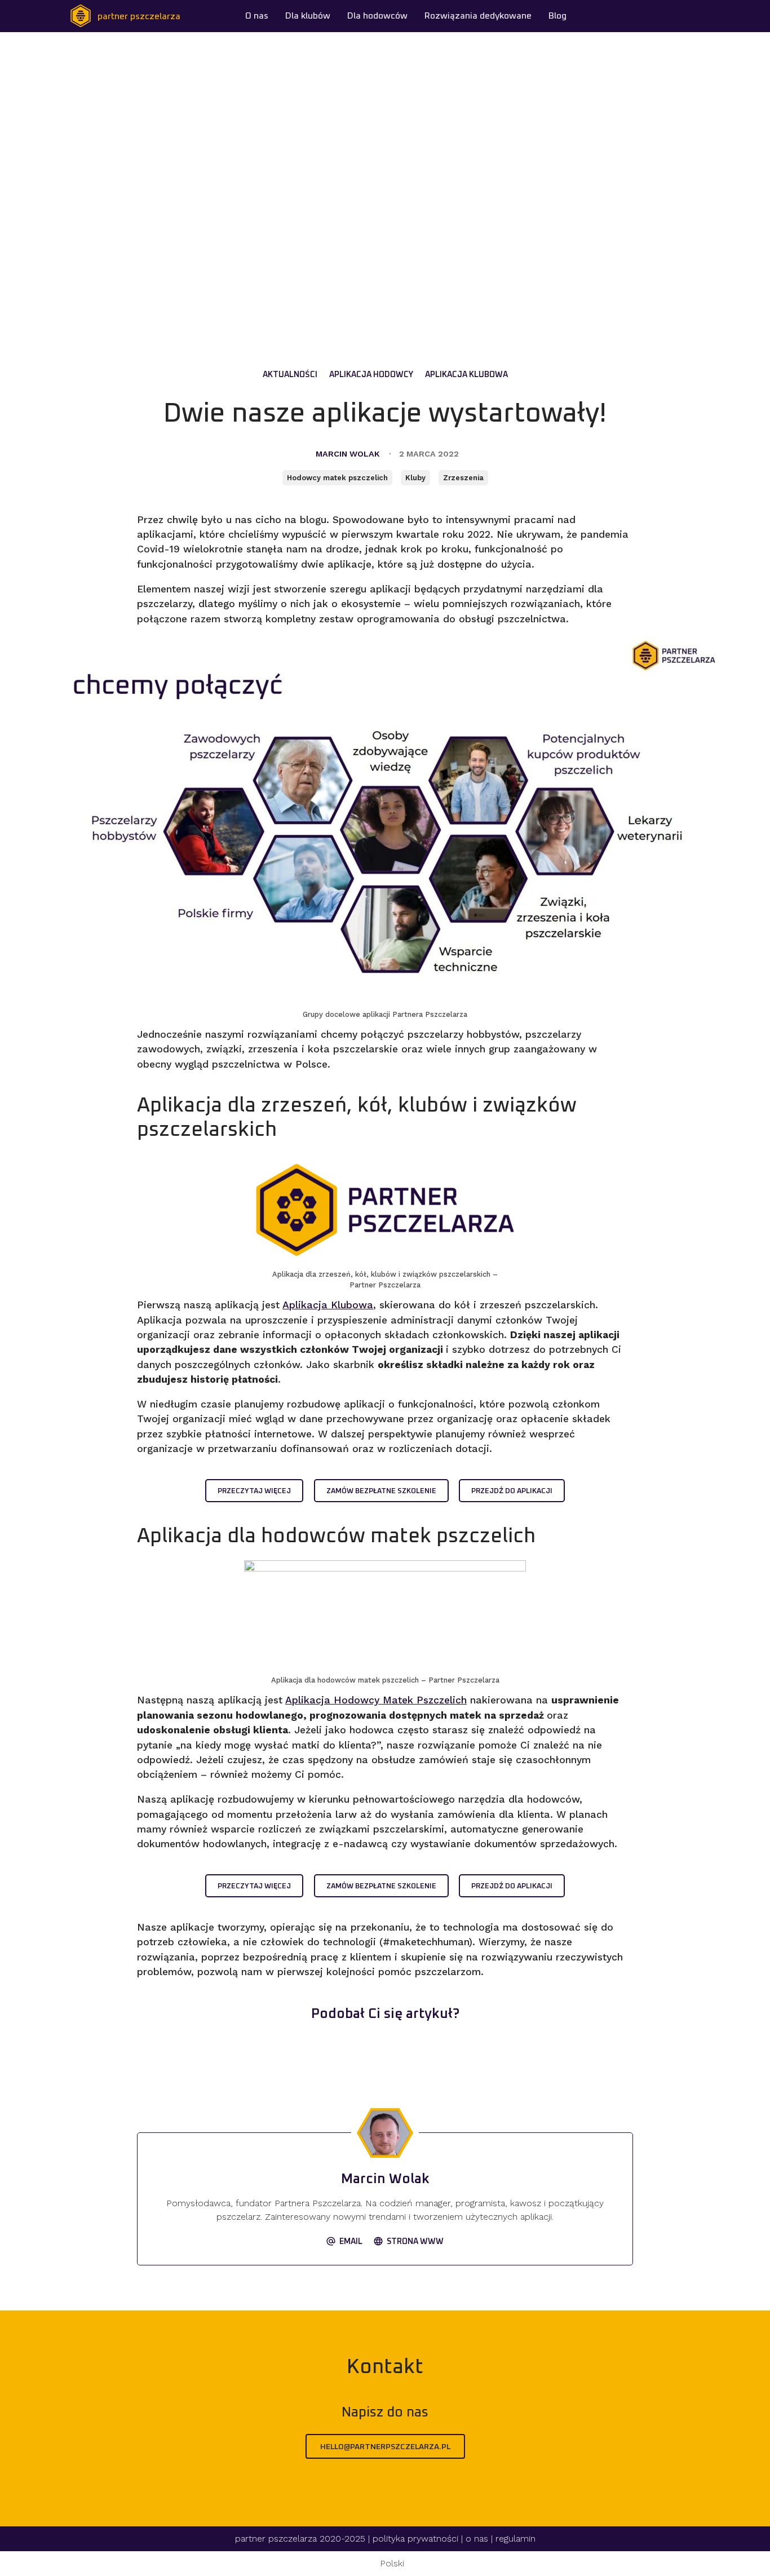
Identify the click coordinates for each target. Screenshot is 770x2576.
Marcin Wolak (348, 454)
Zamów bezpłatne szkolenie (381, 1491)
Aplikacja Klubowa (466, 375)
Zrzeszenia (463, 478)
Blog (557, 16)
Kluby (415, 478)
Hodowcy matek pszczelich (337, 478)
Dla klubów (308, 16)
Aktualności (290, 375)
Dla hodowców (377, 16)
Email (351, 2242)
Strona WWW (415, 2242)
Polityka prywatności (415, 2539)
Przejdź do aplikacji (512, 1491)
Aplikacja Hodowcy (371, 375)
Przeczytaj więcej (254, 1491)
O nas (257, 16)
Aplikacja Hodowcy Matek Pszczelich (376, 1700)
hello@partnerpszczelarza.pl (385, 2447)
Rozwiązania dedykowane (478, 16)
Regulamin (515, 2539)
